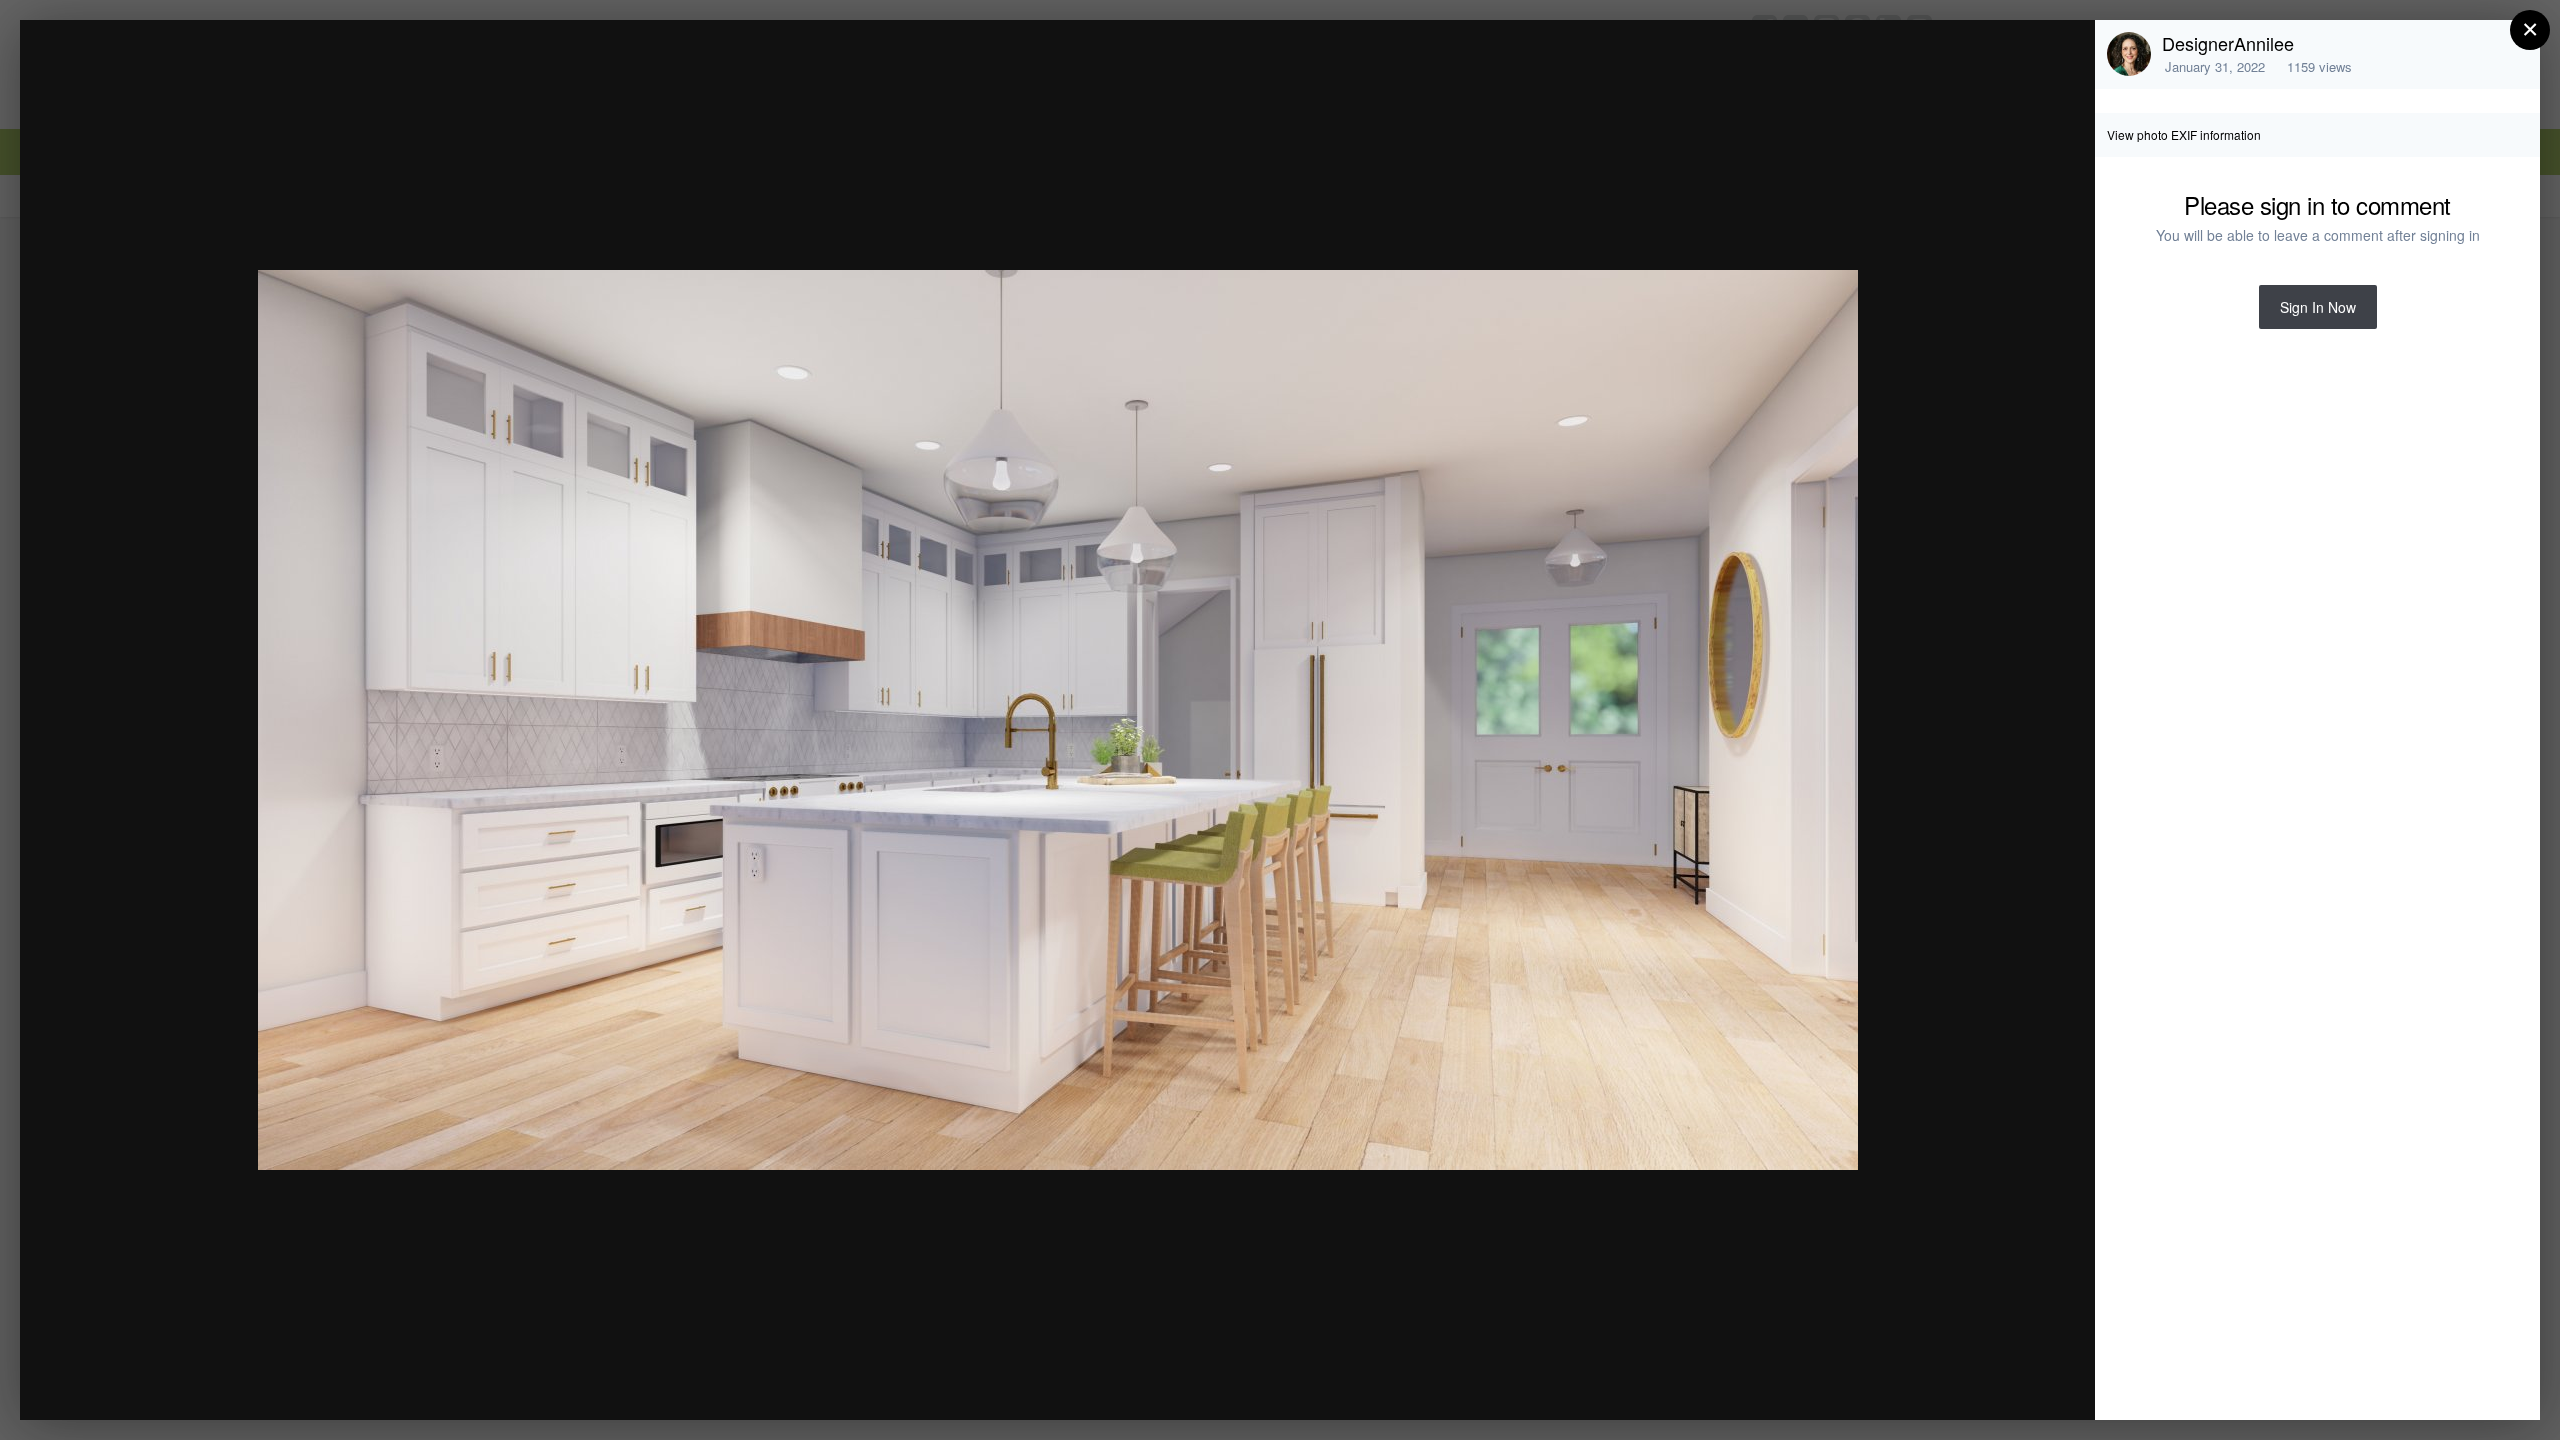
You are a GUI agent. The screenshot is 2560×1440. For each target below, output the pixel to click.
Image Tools (1893, 1383)
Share (2029, 1383)
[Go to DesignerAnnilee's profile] (2129, 54)
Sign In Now (2318, 307)
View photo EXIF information (2184, 134)
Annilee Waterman (205, 73)
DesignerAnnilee (2228, 43)
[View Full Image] (2060, 56)
